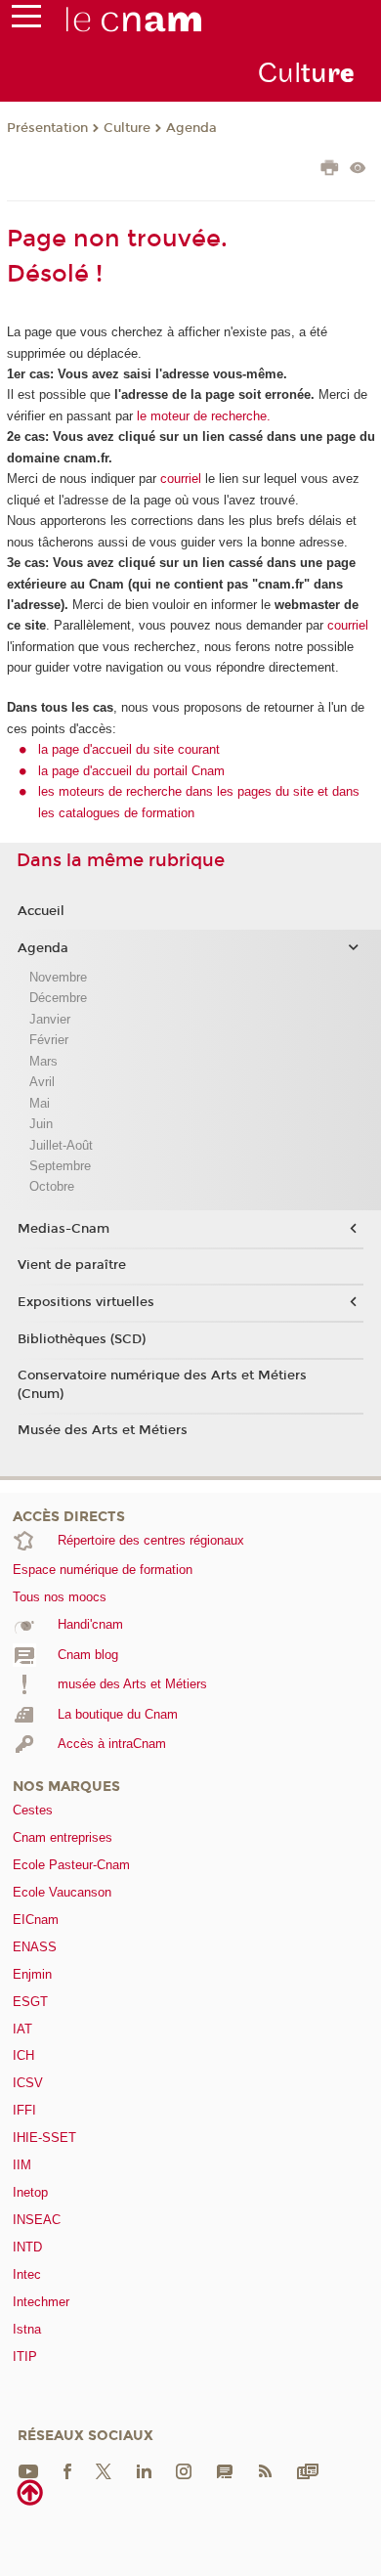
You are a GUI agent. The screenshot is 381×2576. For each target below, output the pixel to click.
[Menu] (26, 21)
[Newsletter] (308, 2471)
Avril (42, 1082)
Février (49, 1040)
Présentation (47, 128)
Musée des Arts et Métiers (103, 1430)
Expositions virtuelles (86, 1302)
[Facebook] (67, 2471)
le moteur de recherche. (202, 416)
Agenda (191, 128)
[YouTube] (28, 2471)
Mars (43, 1061)
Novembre (58, 977)
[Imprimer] (330, 170)
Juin (41, 1124)
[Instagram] (184, 2471)
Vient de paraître (72, 1265)
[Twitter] (104, 2471)
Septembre (60, 1166)
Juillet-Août (61, 1145)
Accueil (41, 911)
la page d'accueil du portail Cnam (131, 771)
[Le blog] (225, 2471)
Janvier (50, 1019)
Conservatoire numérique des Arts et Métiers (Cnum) (162, 1384)
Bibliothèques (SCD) (82, 1339)
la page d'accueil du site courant (129, 749)
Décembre (58, 998)
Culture (127, 128)
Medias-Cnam (63, 1229)
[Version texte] (358, 170)
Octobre (52, 1186)
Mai (40, 1103)
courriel (181, 479)
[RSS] (265, 2471)
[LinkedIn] (144, 2471)
